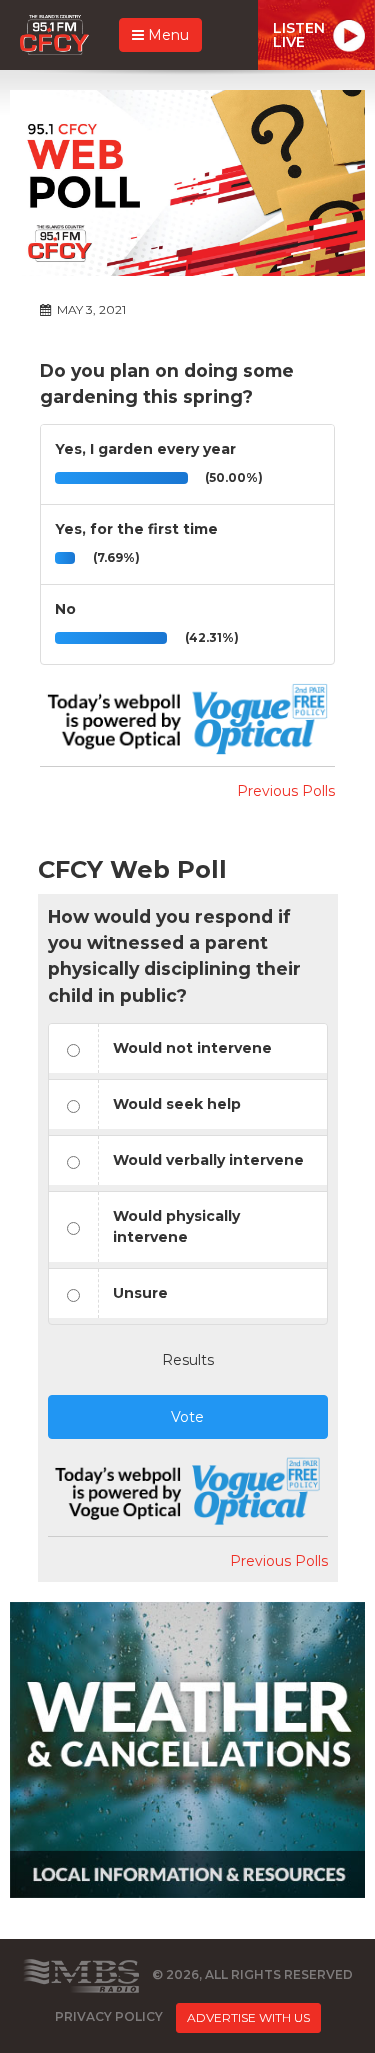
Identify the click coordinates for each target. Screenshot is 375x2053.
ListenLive (299, 35)
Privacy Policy (109, 2016)
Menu (166, 35)
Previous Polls (286, 791)
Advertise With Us (248, 2017)
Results (188, 1360)
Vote (187, 1417)
